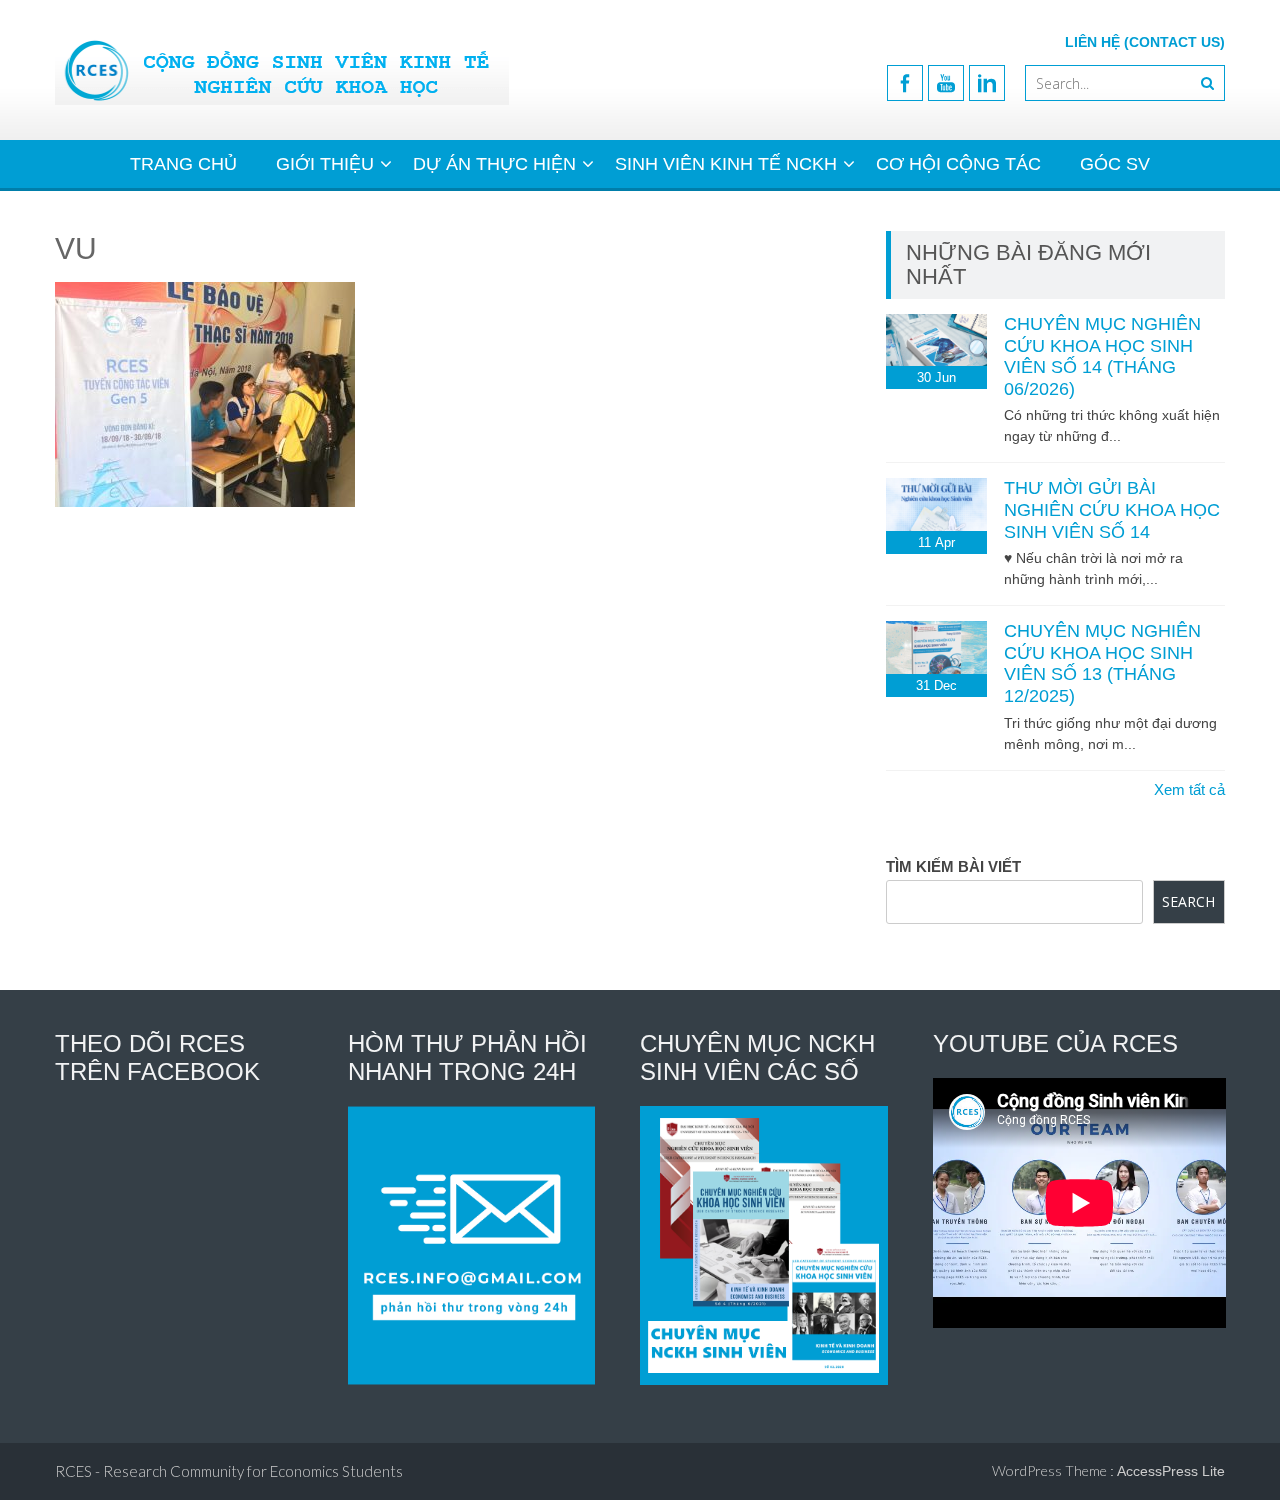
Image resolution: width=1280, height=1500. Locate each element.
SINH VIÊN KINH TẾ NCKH (726, 164)
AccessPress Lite (1171, 1471)
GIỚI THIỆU (325, 164)
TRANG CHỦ (183, 164)
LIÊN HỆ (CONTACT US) (1145, 42)
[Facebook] (905, 83)
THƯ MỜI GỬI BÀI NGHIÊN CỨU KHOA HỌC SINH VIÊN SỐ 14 (1112, 509)
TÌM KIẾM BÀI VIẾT (953, 866)
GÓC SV (1115, 164)
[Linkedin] (987, 83)
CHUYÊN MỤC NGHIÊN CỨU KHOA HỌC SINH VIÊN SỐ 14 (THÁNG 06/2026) (1102, 356)
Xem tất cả (1189, 789)
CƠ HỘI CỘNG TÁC (958, 164)
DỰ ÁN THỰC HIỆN (494, 164)
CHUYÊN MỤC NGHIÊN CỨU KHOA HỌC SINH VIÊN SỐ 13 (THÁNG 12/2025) (1102, 663)
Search (1188, 901)
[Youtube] (946, 83)
